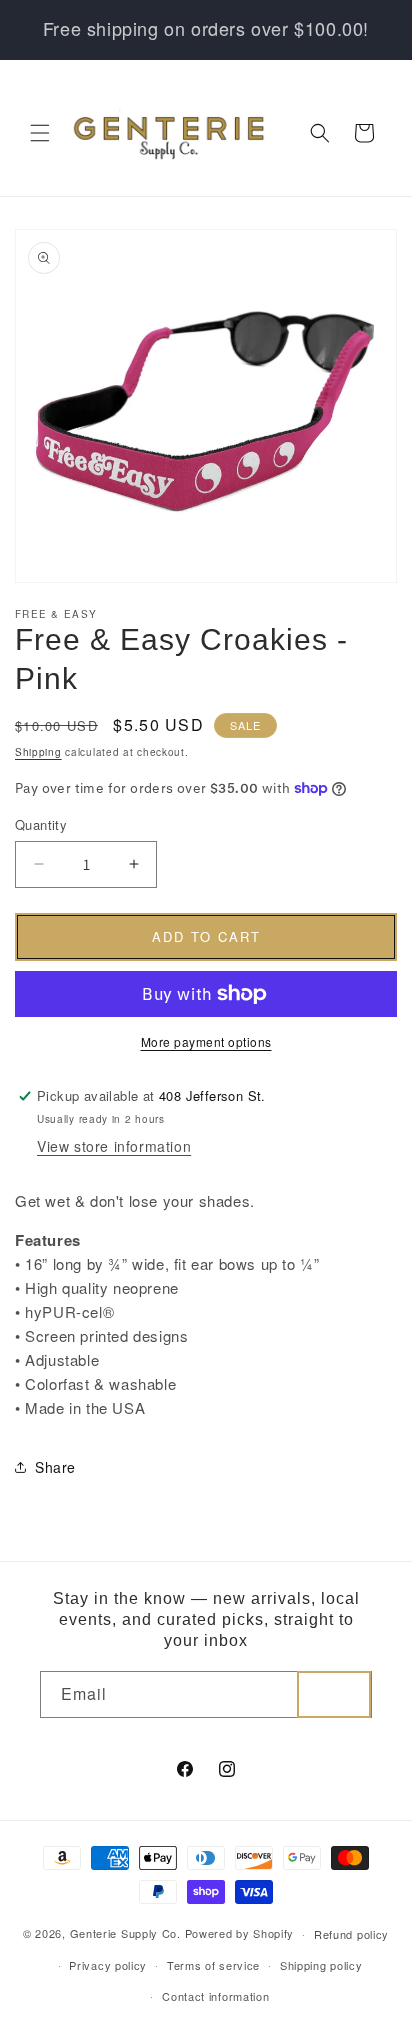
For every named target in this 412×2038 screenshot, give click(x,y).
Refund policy (351, 1934)
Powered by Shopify (240, 1933)
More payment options (206, 1041)
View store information (114, 1146)
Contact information (215, 1996)
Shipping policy (321, 1965)
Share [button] (55, 1467)
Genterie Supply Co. (125, 1933)
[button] (40, 133)
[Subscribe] (334, 1694)
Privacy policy (108, 1965)
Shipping (38, 752)
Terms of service (213, 1965)
